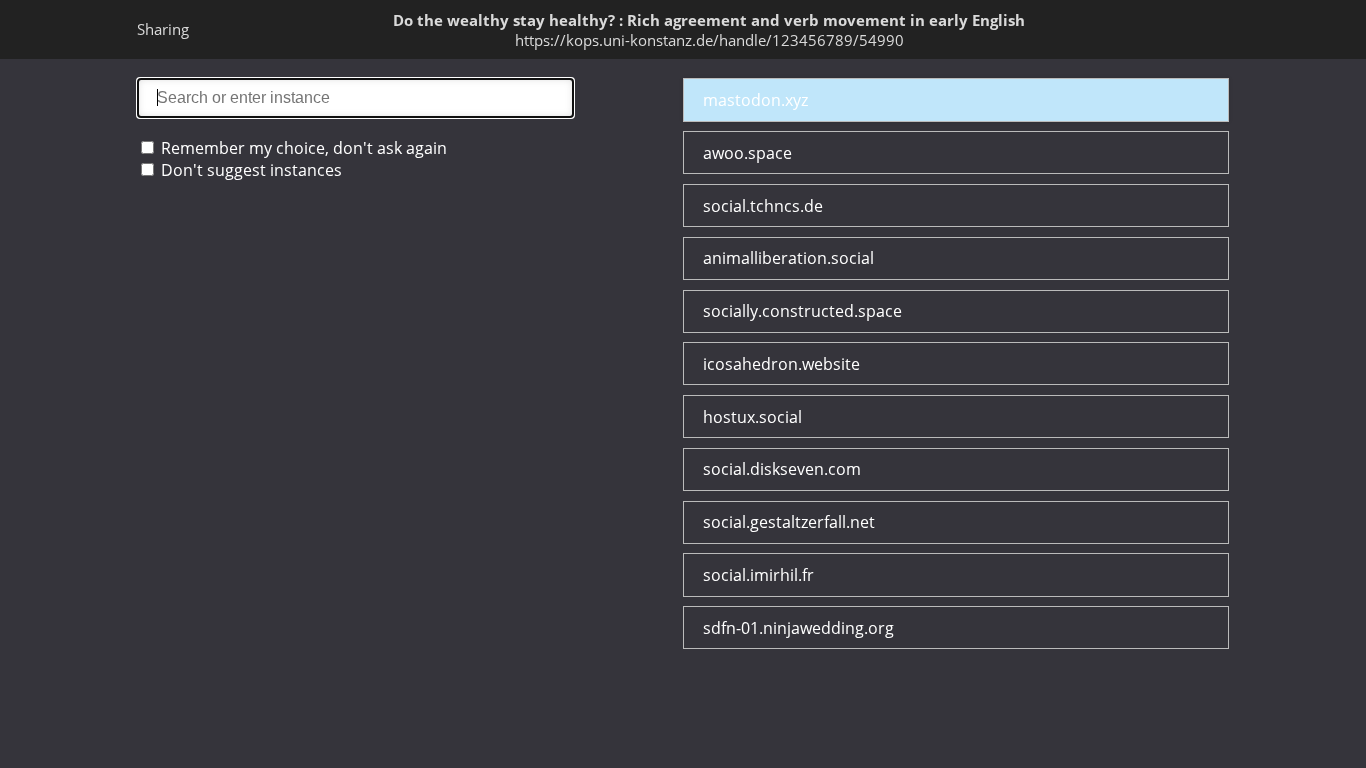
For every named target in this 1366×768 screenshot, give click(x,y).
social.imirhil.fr (758, 575)
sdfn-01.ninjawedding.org (798, 628)
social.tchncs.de (763, 206)
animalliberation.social (788, 258)
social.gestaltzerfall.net (789, 522)
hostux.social (752, 417)
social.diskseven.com (782, 469)
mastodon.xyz (755, 100)
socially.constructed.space (802, 311)
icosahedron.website (781, 364)
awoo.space (747, 153)
